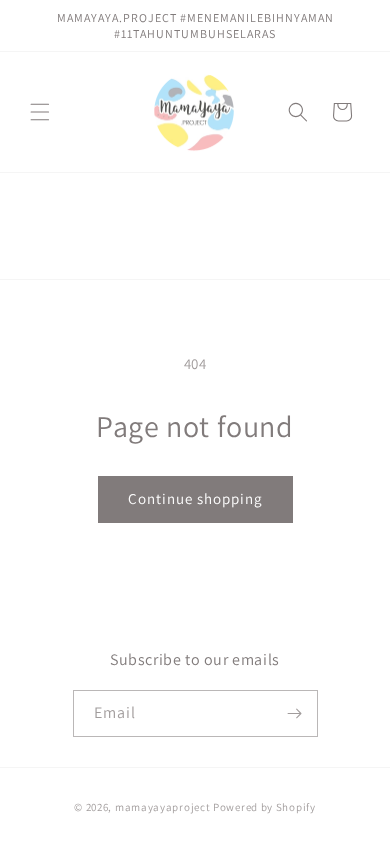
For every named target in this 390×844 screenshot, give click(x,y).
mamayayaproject (163, 807)
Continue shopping (195, 498)
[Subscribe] (295, 713)
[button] (40, 112)
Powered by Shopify (264, 807)
